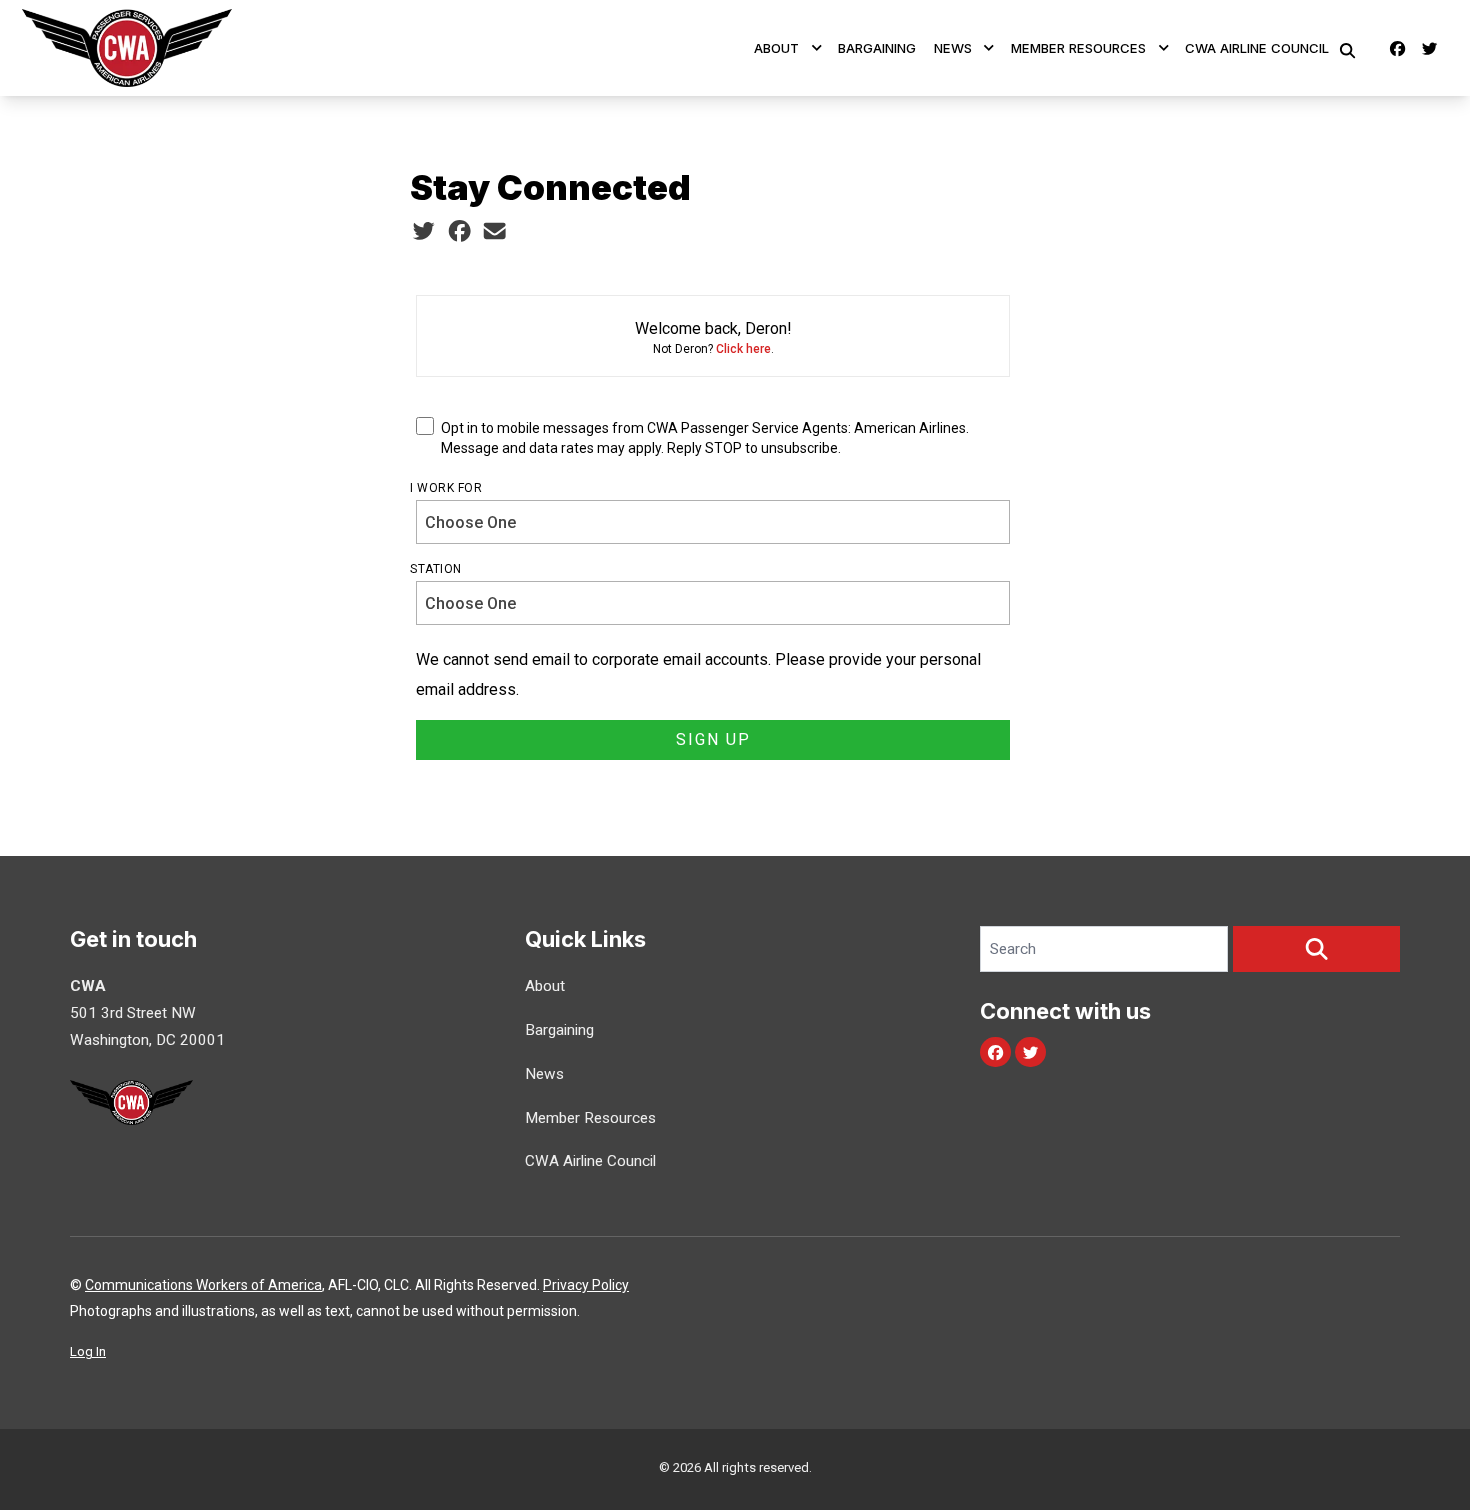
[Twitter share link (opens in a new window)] (423, 232)
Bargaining (877, 48)
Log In (88, 1351)
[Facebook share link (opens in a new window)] (459, 232)
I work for (446, 488)
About (776, 48)
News (953, 48)
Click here (743, 349)
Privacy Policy (586, 1285)
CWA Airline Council (1257, 48)
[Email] (494, 232)
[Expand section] (817, 48)
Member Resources (1078, 48)
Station (436, 569)
